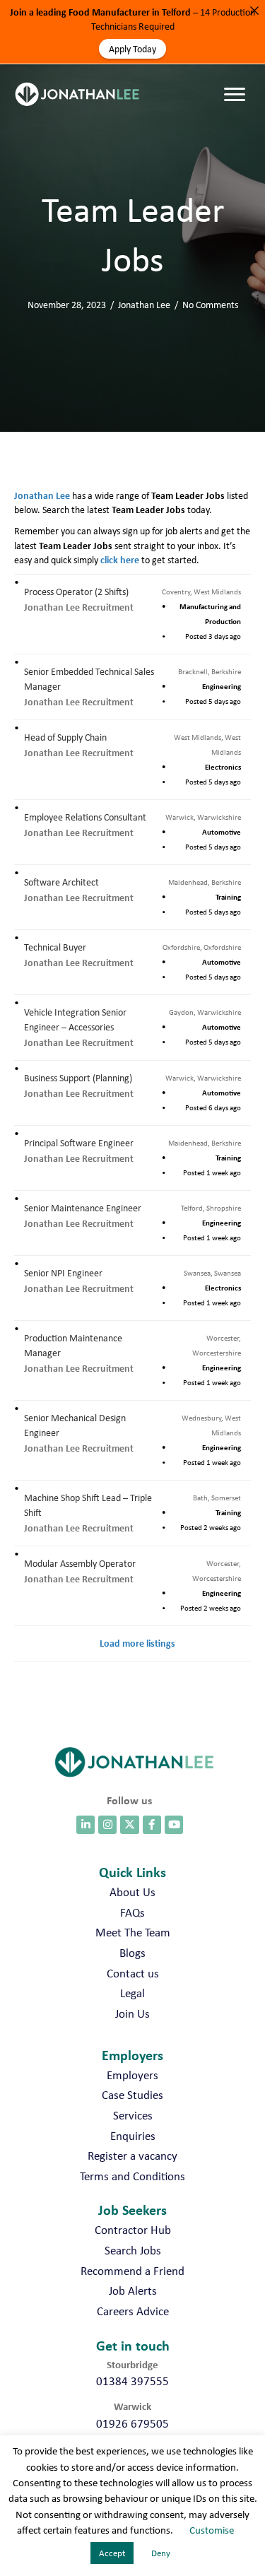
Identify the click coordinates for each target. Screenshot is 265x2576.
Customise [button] (212, 2530)
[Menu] (238, 81)
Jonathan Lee (144, 305)
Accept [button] (112, 2553)
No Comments (210, 305)
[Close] (254, 11)
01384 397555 (132, 2381)
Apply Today (132, 49)
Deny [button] (161, 2553)
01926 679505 (132, 2423)
